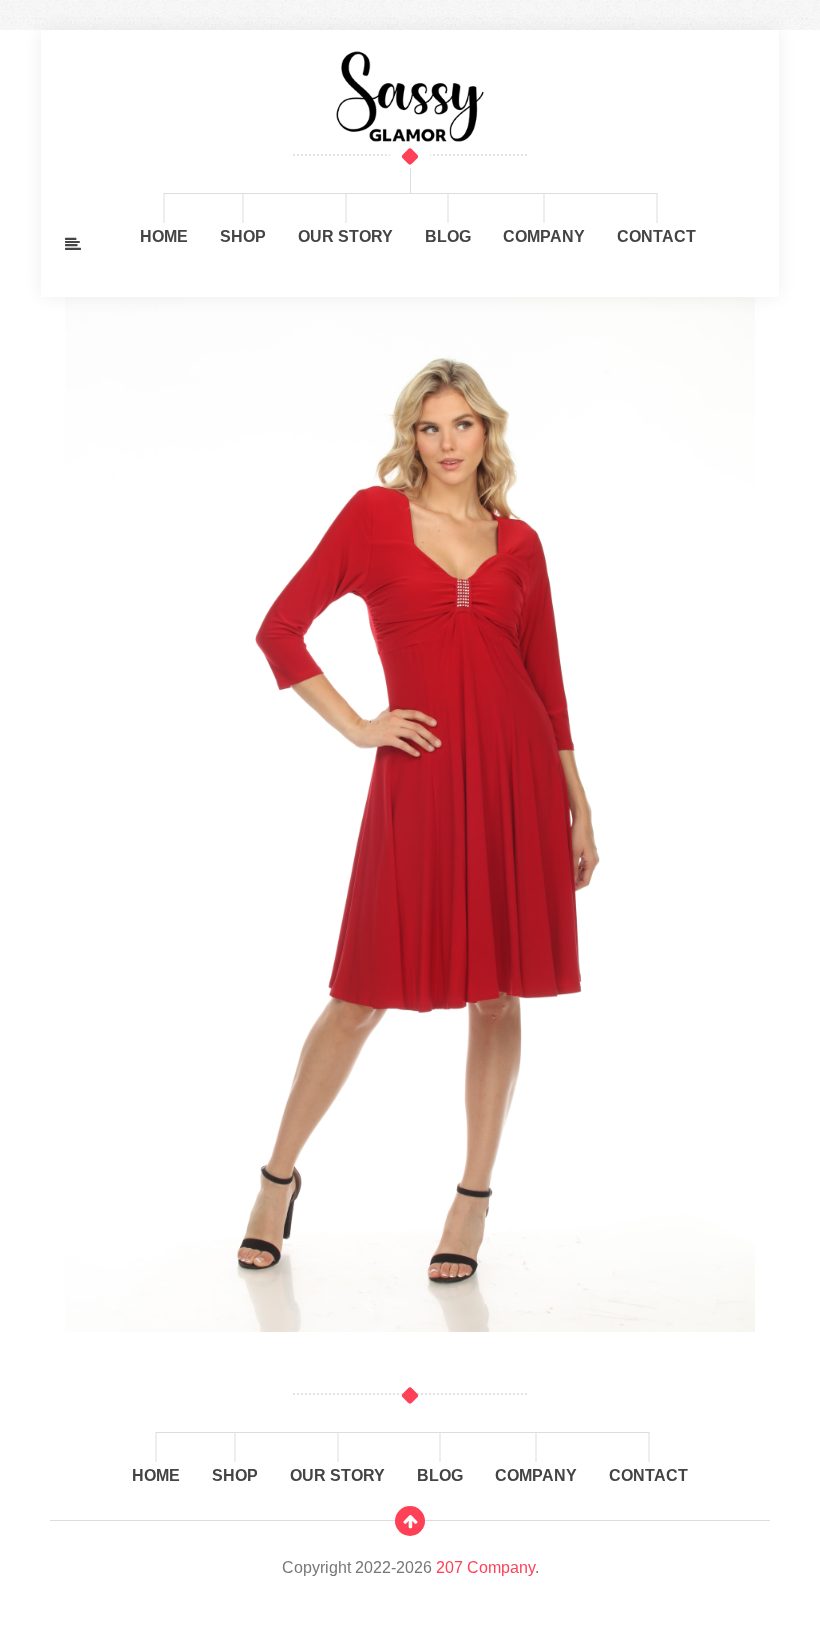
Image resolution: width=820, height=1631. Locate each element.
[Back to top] (410, 1521)
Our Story (345, 236)
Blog (448, 236)
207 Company (485, 1567)
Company (544, 236)
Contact (656, 236)
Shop (243, 236)
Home (164, 236)
